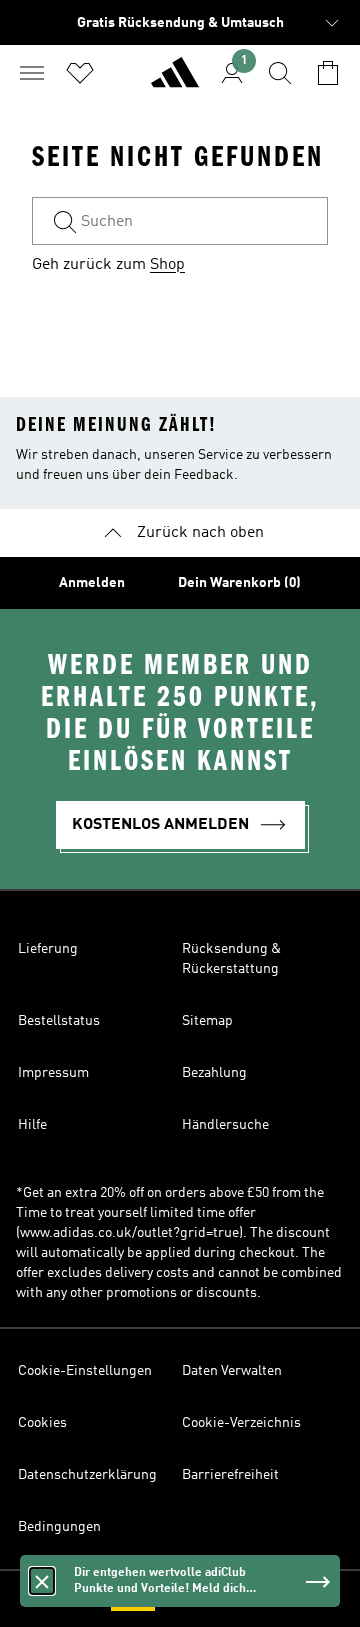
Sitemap (207, 1021)
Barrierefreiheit (230, 1475)
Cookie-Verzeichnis (241, 1423)
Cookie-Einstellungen (85, 1371)
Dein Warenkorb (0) (239, 583)
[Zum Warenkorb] (328, 73)
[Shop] (175, 81)
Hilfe (32, 1125)
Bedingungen (59, 1527)
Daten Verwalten (232, 1371)
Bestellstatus (59, 1021)
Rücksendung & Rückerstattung (231, 959)
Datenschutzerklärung (87, 1475)
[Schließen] (42, 1581)
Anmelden (92, 583)
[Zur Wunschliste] (80, 73)
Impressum (53, 1073)
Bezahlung (214, 1073)
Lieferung (48, 949)
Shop (167, 265)
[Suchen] (280, 73)
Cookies (42, 1423)
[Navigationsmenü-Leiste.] (32, 73)
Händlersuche (225, 1125)
